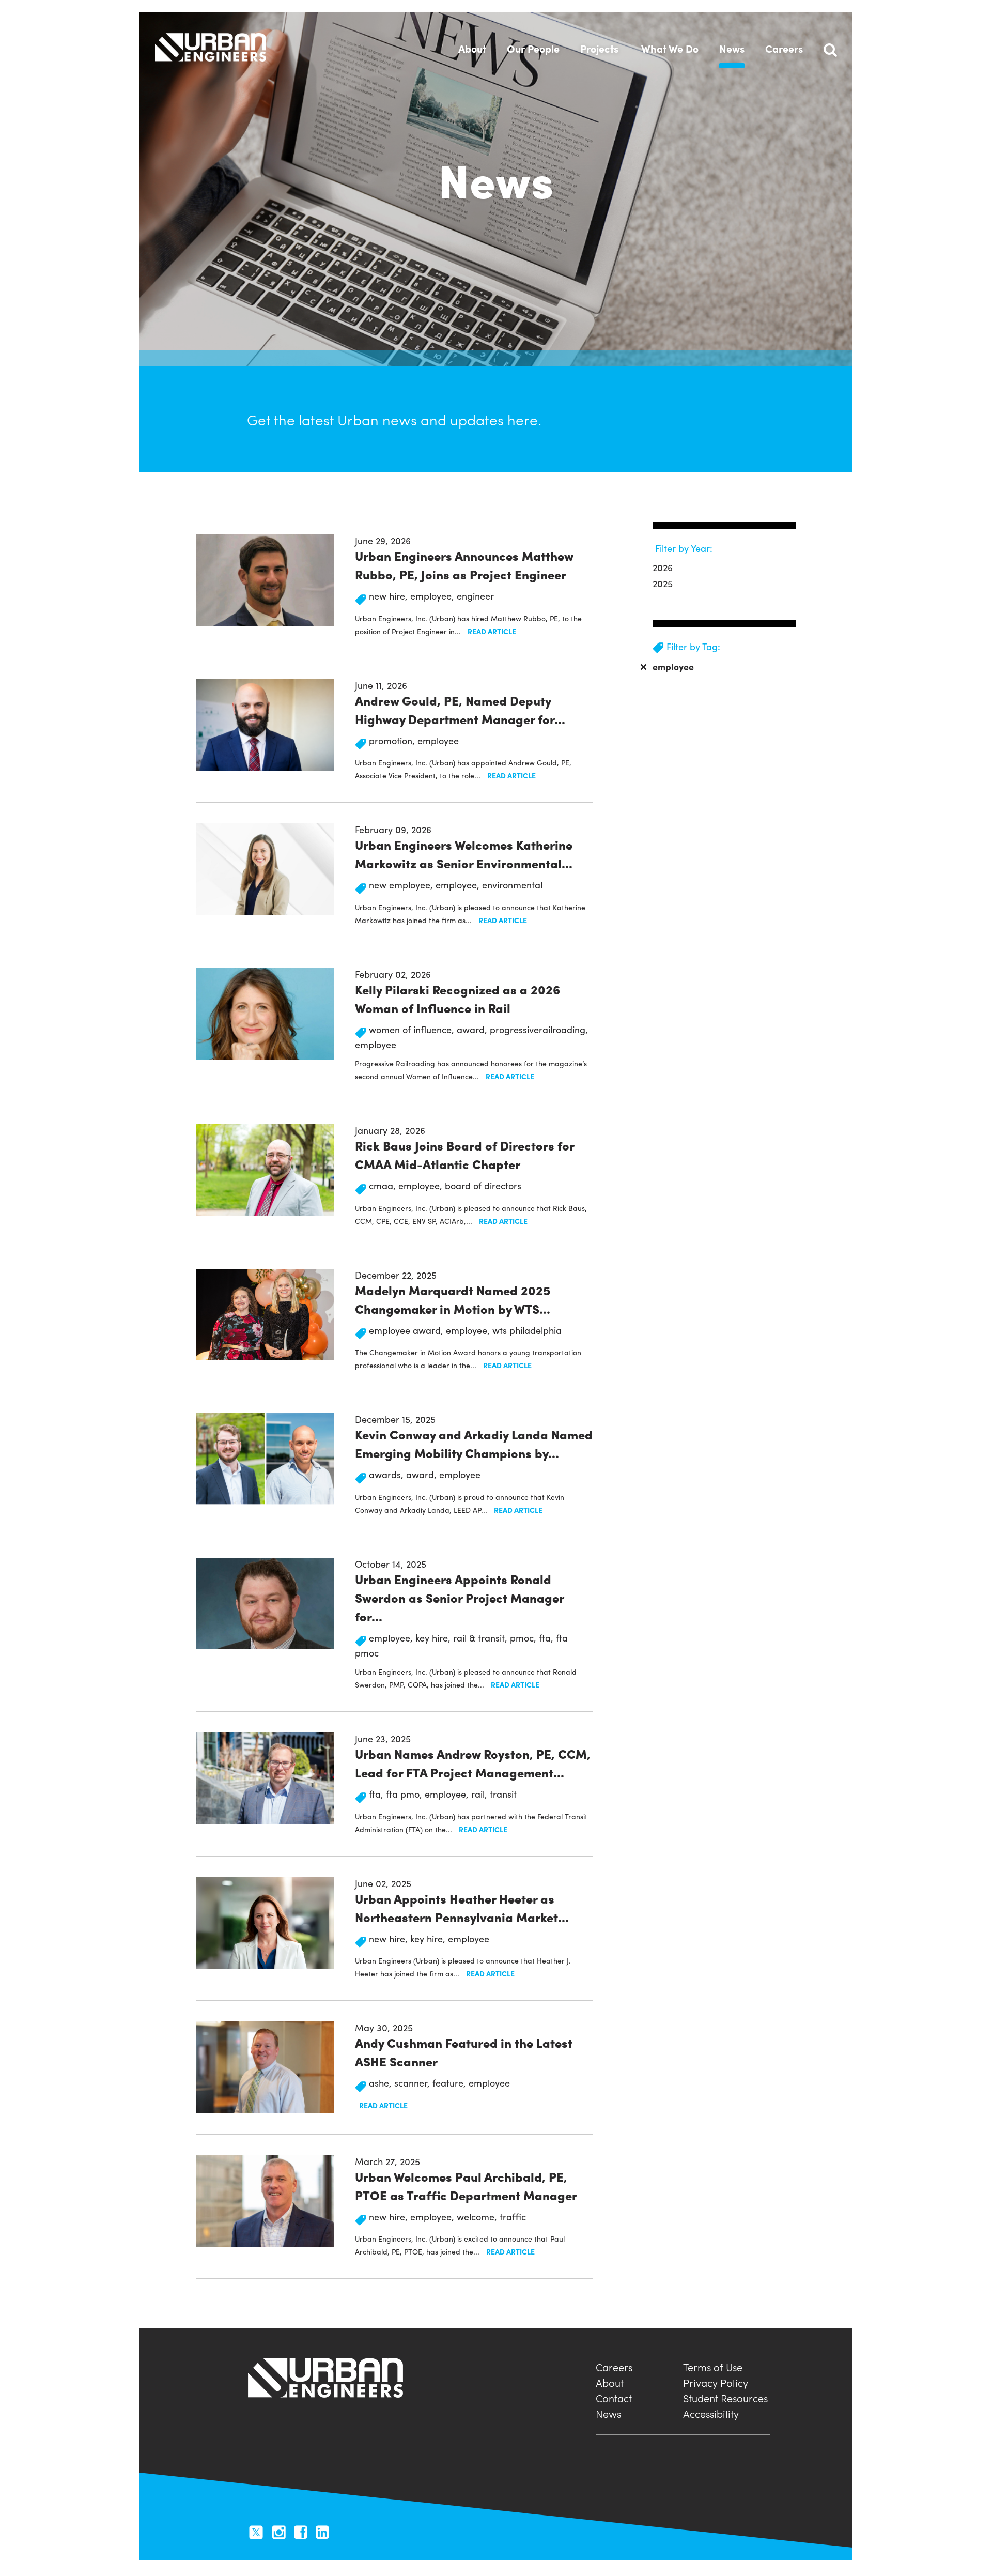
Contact (614, 2397)
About (610, 2381)
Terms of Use (713, 2366)
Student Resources (725, 2397)
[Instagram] (279, 2531)
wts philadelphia (527, 1330)
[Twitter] (256, 2531)
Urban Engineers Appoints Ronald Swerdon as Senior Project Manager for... (459, 1598)
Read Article (492, 631)
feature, (451, 2083)
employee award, (407, 1330)
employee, (433, 596)
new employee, (402, 885)
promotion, (393, 740)
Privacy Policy (716, 2381)
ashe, (382, 2083)
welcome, (478, 2217)
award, (473, 1029)
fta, (547, 1638)
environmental (512, 885)
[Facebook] (301, 2531)
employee (438, 740)
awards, (388, 1474)
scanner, (413, 2083)
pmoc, (524, 1638)
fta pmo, (405, 1794)
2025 (663, 583)
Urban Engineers (211, 47)
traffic (513, 2217)
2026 (663, 567)
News (608, 2412)
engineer (475, 596)
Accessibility (711, 2412)
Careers (614, 2366)
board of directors (483, 1185)
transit (503, 1794)
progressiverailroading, (539, 1029)
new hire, (390, 596)
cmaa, (384, 1185)
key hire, (434, 1638)
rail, (481, 1794)
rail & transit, (482, 1638)
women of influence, (413, 1029)
